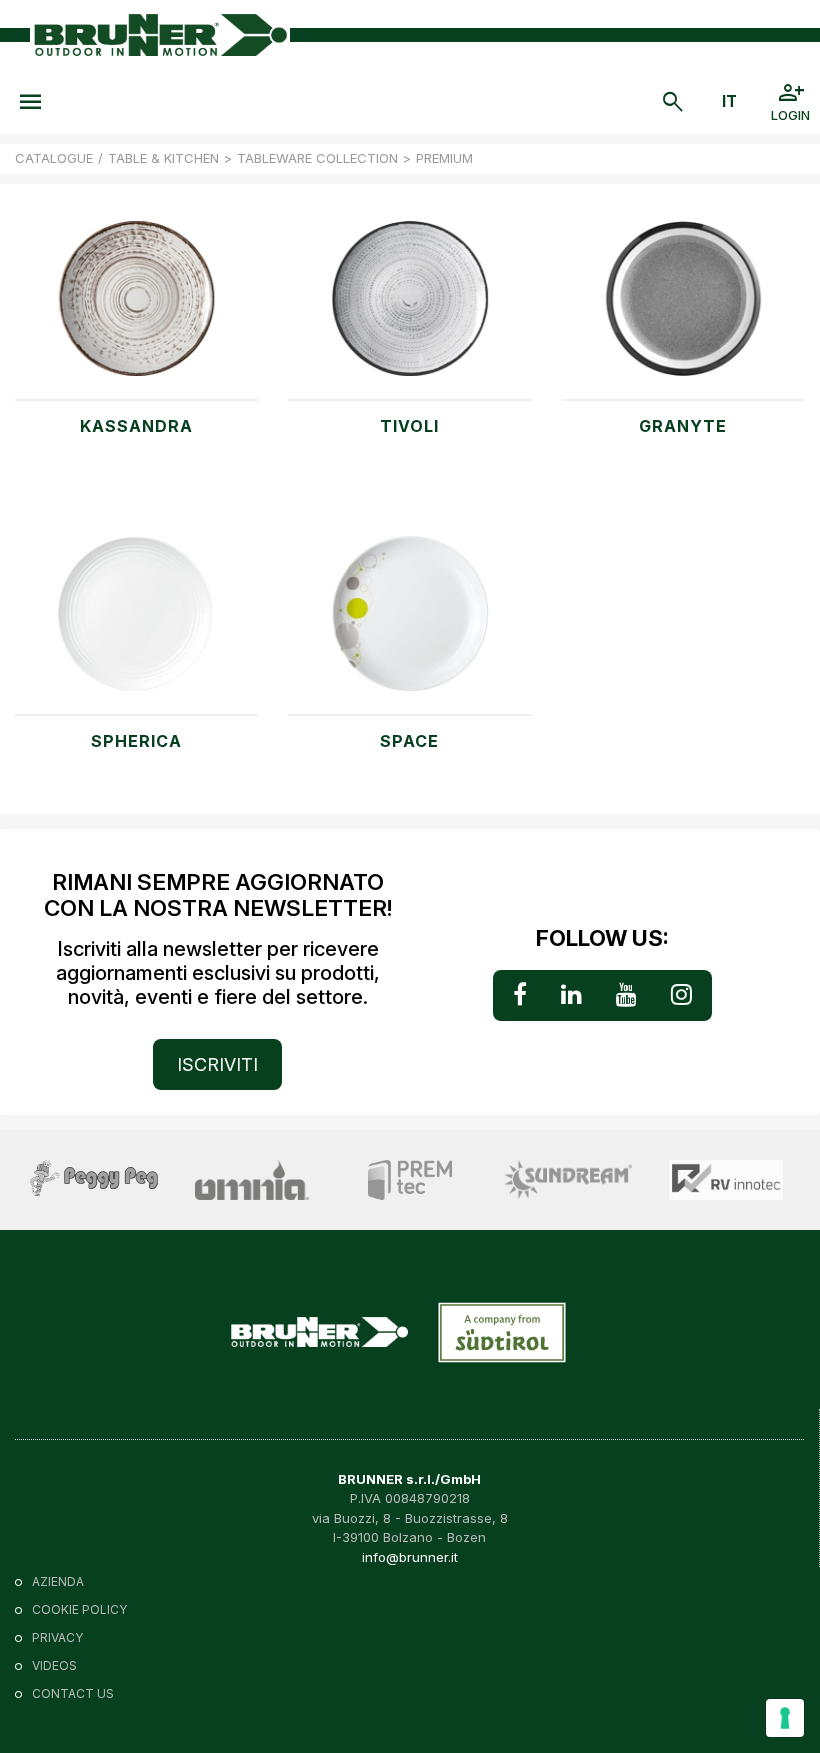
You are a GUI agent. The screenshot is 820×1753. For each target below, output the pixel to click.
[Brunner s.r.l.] (160, 35)
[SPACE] (409, 624)
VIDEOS (54, 1665)
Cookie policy (79, 1609)
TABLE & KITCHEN (163, 158)
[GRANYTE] (683, 309)
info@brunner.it (410, 1557)
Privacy (57, 1637)
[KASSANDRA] (136, 309)
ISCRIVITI (217, 1064)
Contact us (73, 1693)
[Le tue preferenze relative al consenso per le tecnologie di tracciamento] (785, 1718)
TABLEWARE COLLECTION (317, 158)
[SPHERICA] (136, 624)
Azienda (58, 1581)
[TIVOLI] (409, 309)
